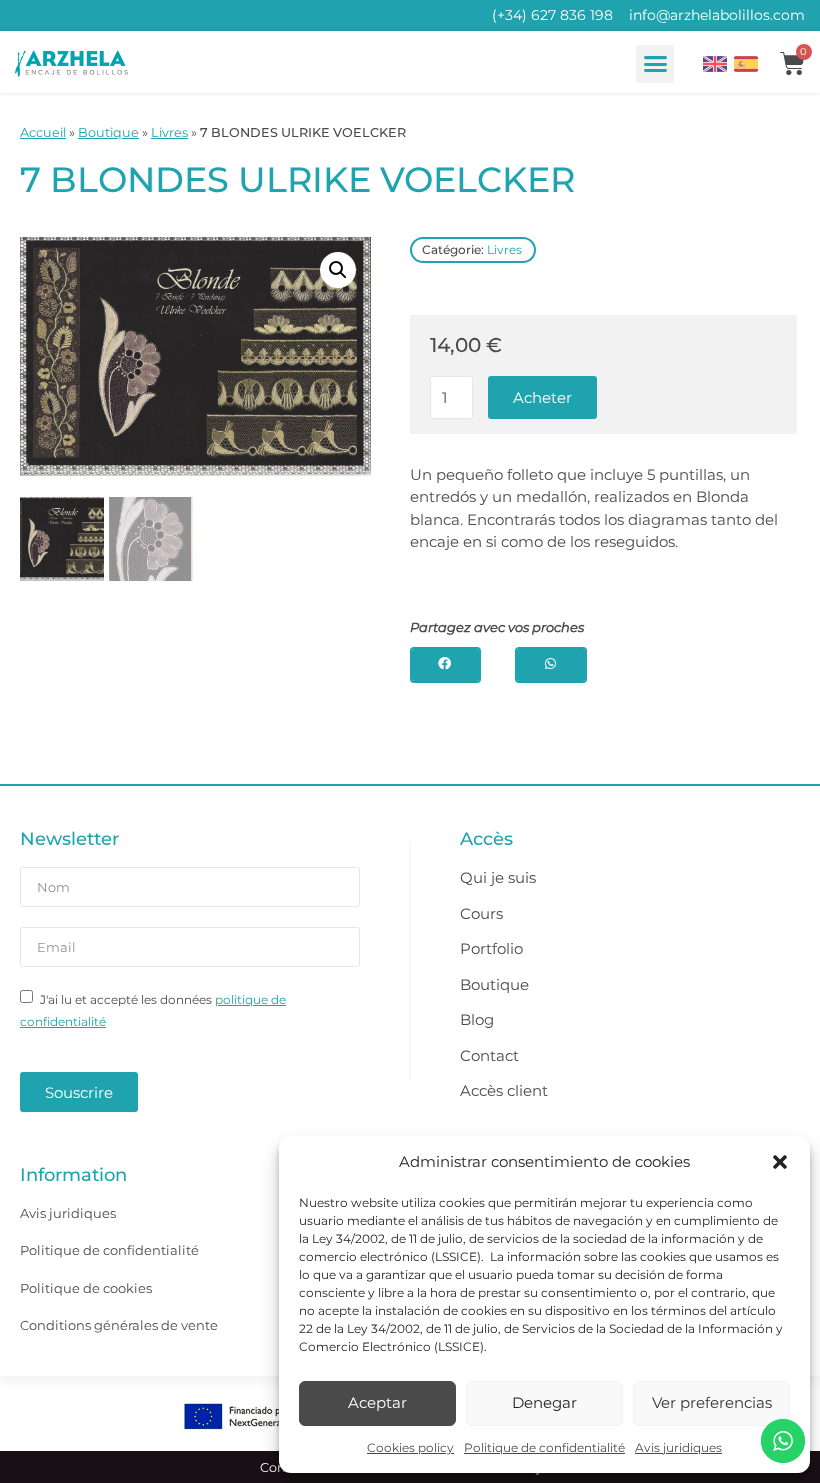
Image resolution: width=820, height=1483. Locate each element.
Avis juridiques (678, 1447)
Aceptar (377, 1402)
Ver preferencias (712, 1402)
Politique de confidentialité (544, 1447)
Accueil (43, 132)
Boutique (108, 132)
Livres (169, 132)
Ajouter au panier (542, 397)
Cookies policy (410, 1447)
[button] (780, 1162)
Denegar (544, 1402)
